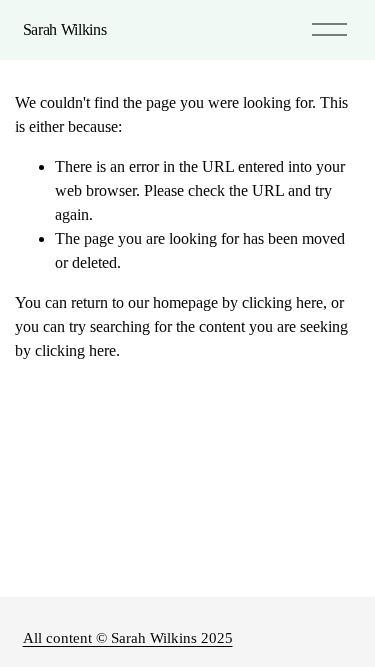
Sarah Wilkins (65, 29)
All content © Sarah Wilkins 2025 (128, 637)
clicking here (282, 302)
